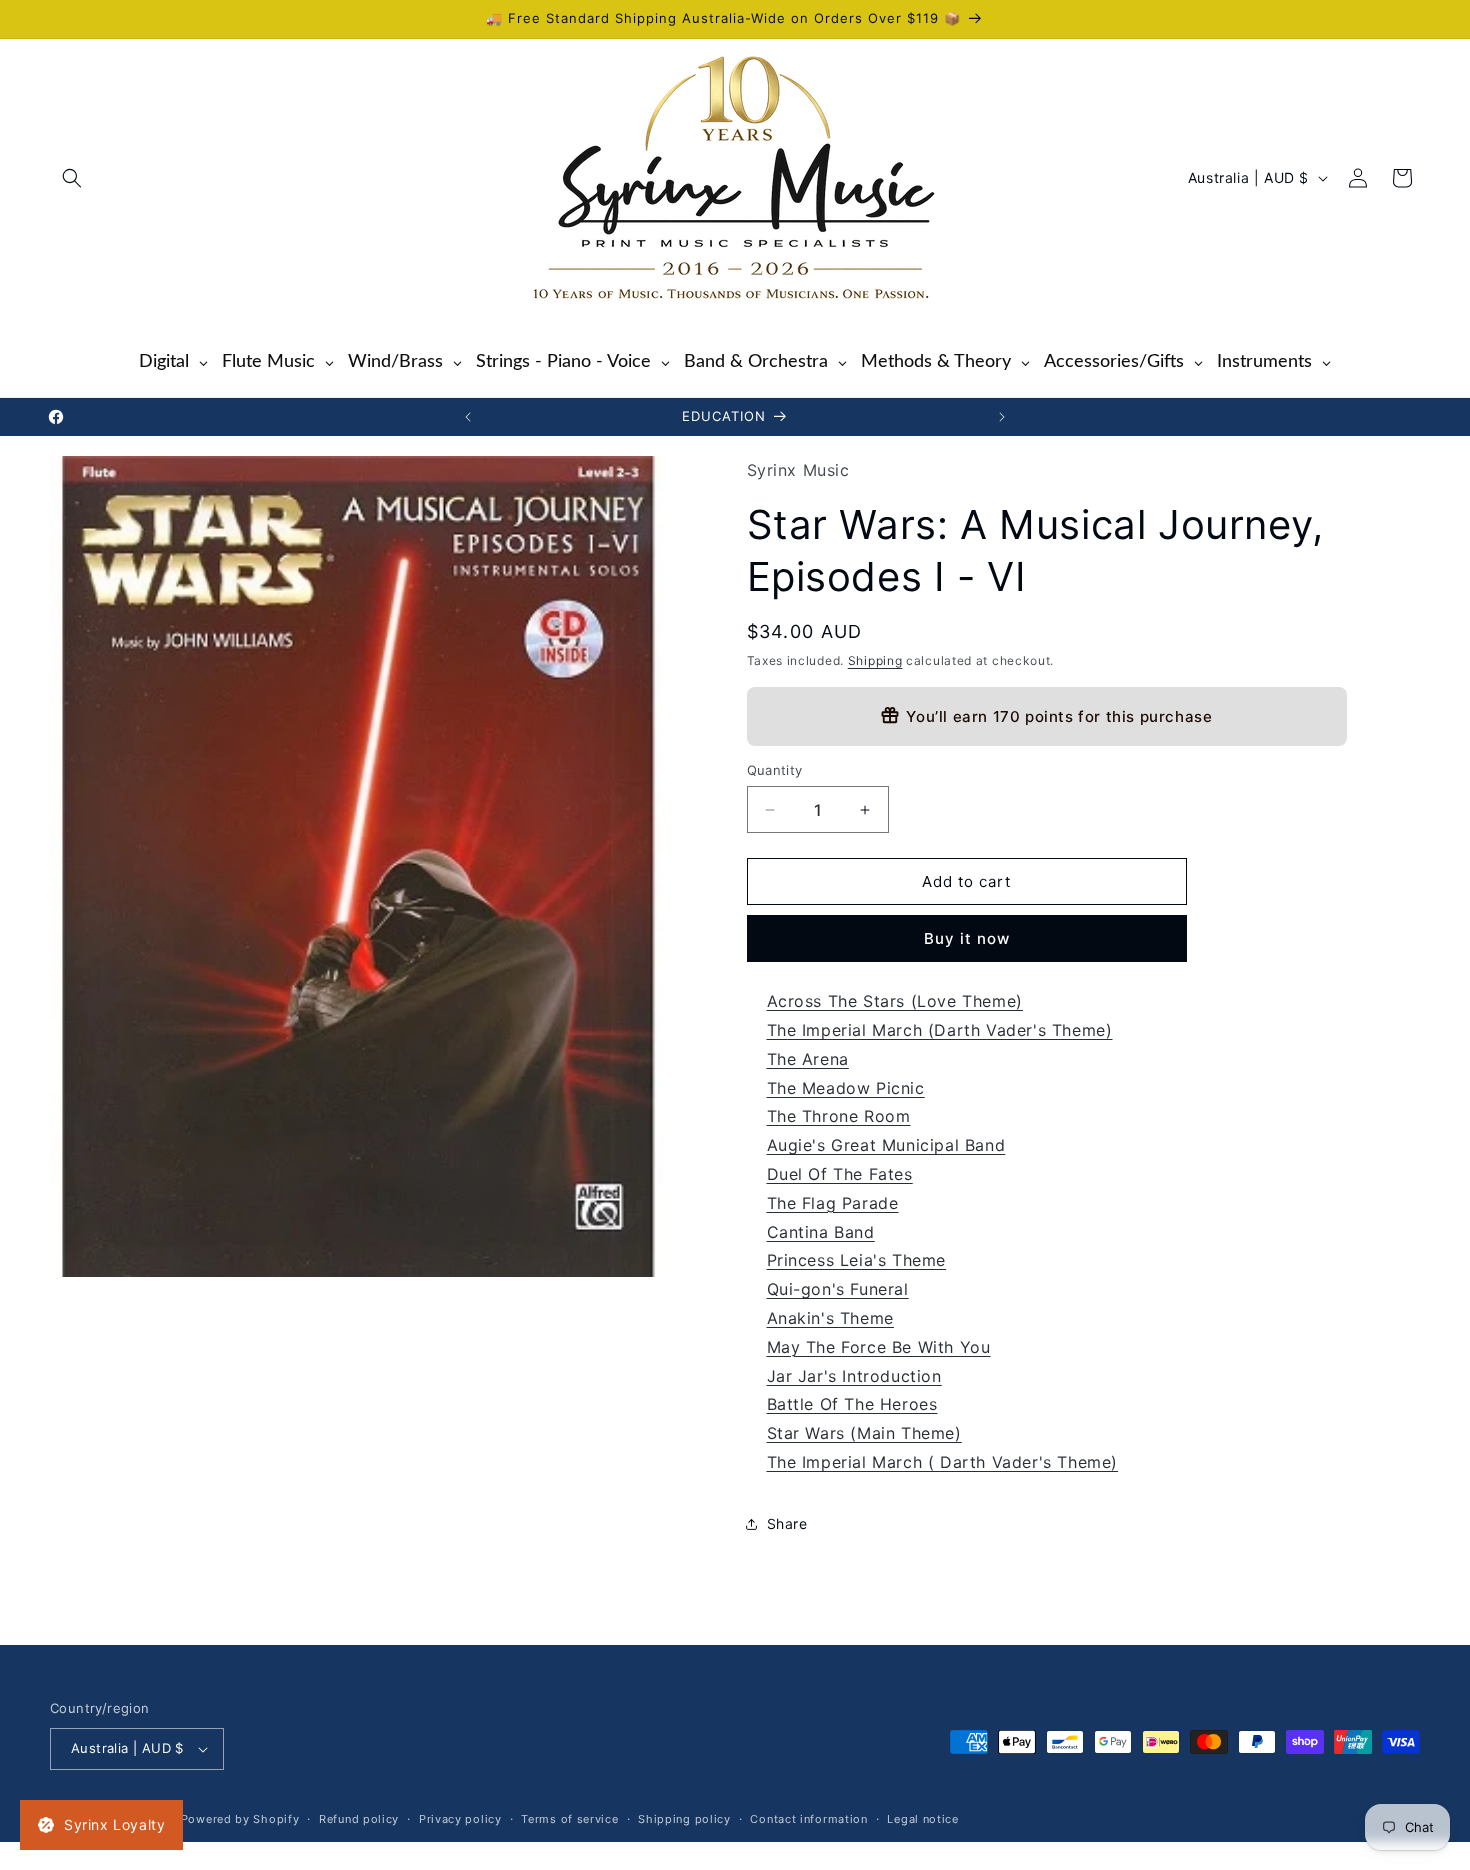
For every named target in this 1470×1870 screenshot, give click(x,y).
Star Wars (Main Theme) (864, 1433)
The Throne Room (839, 1116)
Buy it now (967, 938)
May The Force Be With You (879, 1347)
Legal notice (922, 1819)
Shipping (875, 660)
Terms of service (569, 1819)
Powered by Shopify (240, 1819)
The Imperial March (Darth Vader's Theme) (940, 1030)
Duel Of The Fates (840, 1174)
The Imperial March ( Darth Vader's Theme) (943, 1462)
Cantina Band (821, 1232)
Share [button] (787, 1523)
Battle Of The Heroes (852, 1404)
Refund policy (359, 1819)
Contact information (808, 1819)
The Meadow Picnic (846, 1088)
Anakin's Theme (830, 1318)
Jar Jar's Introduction (854, 1376)
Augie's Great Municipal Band (886, 1145)
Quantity (775, 770)
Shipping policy (684, 1819)
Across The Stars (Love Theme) (895, 1001)
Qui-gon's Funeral (838, 1289)
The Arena (808, 1059)
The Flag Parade (833, 1203)
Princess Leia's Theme (857, 1260)
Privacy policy (460, 1819)
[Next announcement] (1002, 417)
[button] (72, 178)
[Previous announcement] (468, 417)
